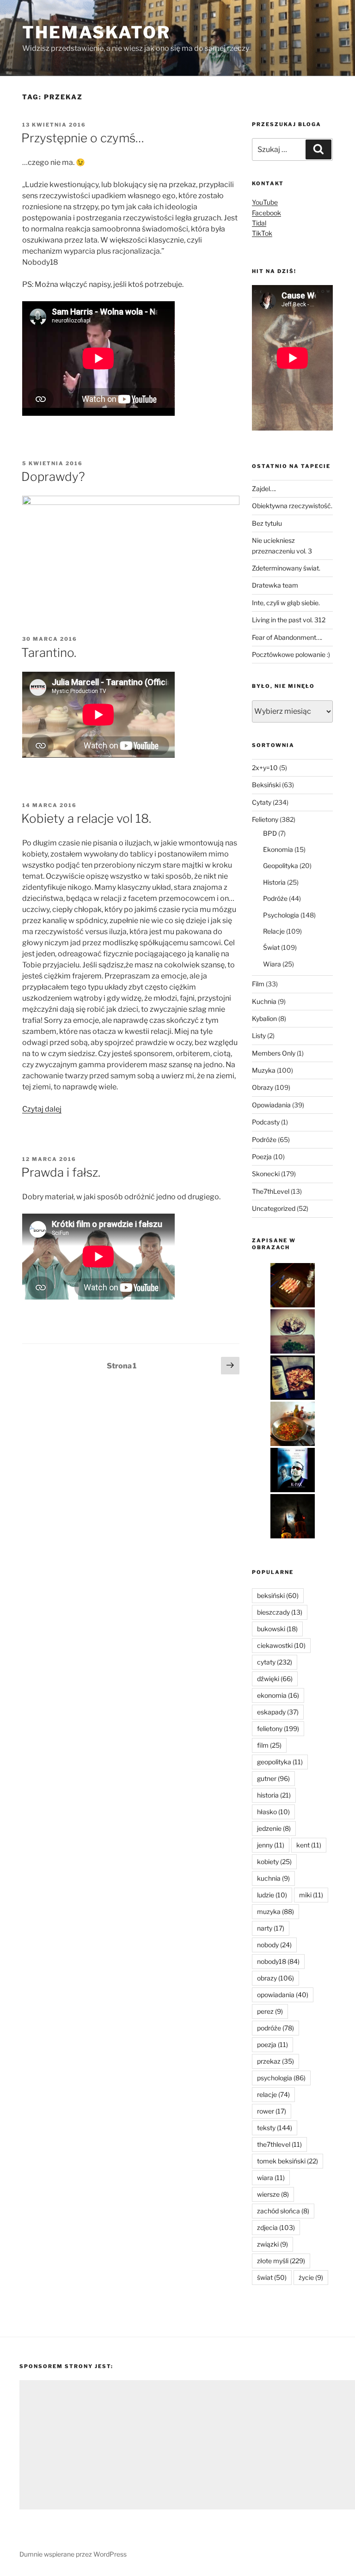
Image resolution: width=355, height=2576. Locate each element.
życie (311, 2277)
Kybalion (264, 1018)
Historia (274, 882)
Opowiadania (271, 1105)
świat (272, 2277)
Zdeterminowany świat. (286, 568)
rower (272, 2111)
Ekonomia (278, 849)
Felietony (265, 819)
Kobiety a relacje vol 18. (86, 818)
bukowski (277, 1629)
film (269, 1745)
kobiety (274, 1862)
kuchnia (273, 1878)
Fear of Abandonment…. (287, 637)
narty (271, 1928)
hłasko (273, 1812)
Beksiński (266, 785)
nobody (274, 1945)
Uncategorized (274, 1208)
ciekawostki (281, 1645)
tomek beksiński (288, 2161)
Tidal (259, 223)
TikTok (262, 233)
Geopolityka (281, 866)
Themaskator (96, 32)
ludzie (272, 1895)
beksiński (278, 1595)
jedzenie (274, 1828)
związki (272, 2244)
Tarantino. (49, 653)
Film (258, 984)
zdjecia (276, 2227)
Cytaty (262, 802)
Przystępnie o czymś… (83, 138)
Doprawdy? (53, 477)
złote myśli (281, 2261)
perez (270, 2011)
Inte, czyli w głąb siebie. (286, 603)
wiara (271, 2178)
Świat (271, 947)
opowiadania (283, 1995)
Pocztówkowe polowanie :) (291, 654)
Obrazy (263, 1087)
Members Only (274, 1053)
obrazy (275, 1978)
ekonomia (278, 1695)
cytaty (275, 1662)
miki (311, 1895)
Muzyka (264, 1070)
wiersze (273, 2194)
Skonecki (266, 1174)
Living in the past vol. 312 (289, 620)
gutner (273, 1778)
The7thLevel (271, 1191)
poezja (272, 2044)
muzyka (275, 1911)
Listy (259, 1036)
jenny (271, 1845)
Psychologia (281, 915)
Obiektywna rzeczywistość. (292, 506)
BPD (270, 833)
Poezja (262, 1157)
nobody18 (278, 1961)
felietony (278, 1728)
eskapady (278, 1712)
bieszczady (280, 1612)
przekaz (275, 2061)
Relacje (274, 931)
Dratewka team (275, 585)
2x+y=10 (265, 768)
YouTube (265, 202)
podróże (275, 2028)
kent (309, 1845)
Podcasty (266, 1122)
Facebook (266, 213)
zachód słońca (283, 2211)
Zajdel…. (264, 489)
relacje (273, 2094)
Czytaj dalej (42, 1109)
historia (274, 1795)
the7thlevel (279, 2144)
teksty (275, 2128)
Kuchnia (264, 1001)
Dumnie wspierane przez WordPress (73, 2554)
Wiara (272, 964)
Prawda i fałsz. (61, 1172)
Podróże (275, 898)
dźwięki (275, 1679)
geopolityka (280, 1762)
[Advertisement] (187, 2445)
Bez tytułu (267, 523)
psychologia (281, 2078)
